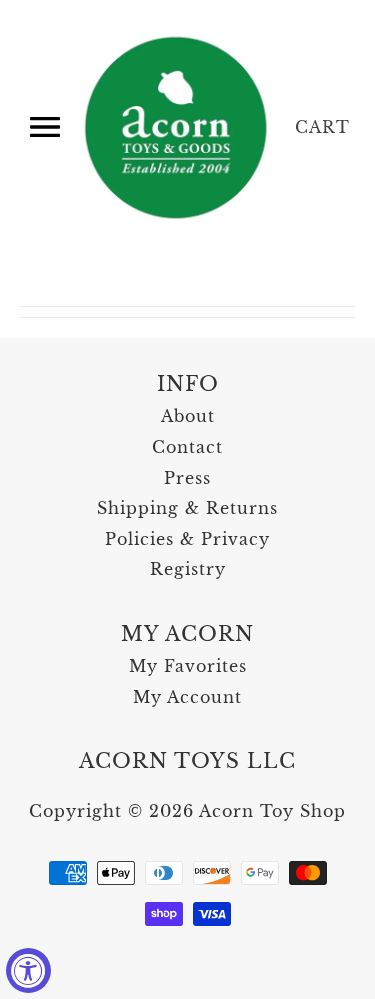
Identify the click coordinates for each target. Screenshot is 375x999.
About (188, 416)
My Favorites (188, 666)
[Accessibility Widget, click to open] (28, 970)
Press (187, 478)
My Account (187, 697)
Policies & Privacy (187, 539)
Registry (188, 569)
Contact (187, 447)
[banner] (177, 127)
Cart (322, 127)
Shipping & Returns (187, 508)
